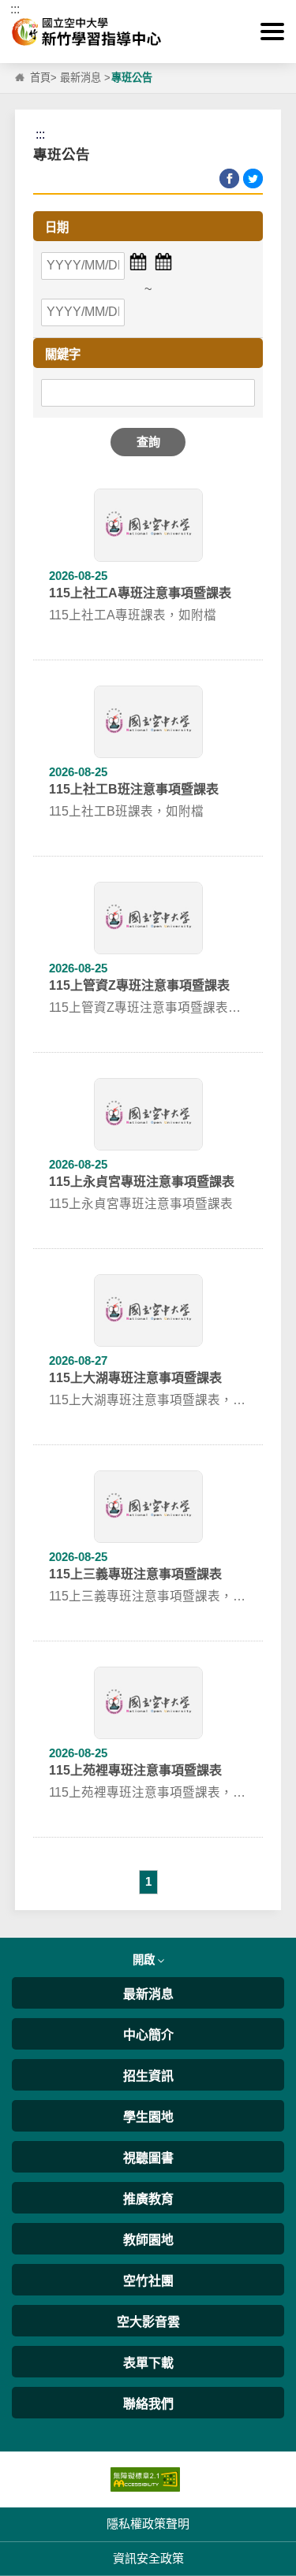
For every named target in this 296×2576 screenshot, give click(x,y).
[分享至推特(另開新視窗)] (253, 178)
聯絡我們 (148, 2404)
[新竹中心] (148, 32)
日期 (57, 227)
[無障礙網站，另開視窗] (145, 2479)
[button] (272, 32)
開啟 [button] (145, 1960)
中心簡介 (148, 2035)
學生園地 (148, 2117)
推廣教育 (148, 2199)
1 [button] (148, 1881)
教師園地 (148, 2240)
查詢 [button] (148, 442)
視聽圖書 (148, 2158)
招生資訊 (148, 2076)
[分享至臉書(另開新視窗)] (229, 178)
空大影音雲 (148, 2322)
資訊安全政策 (148, 2558)
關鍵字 (63, 354)
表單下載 (148, 2363)
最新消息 (81, 78)
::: (15, 9)
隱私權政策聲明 (148, 2524)
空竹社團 (148, 2281)
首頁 (40, 78)
